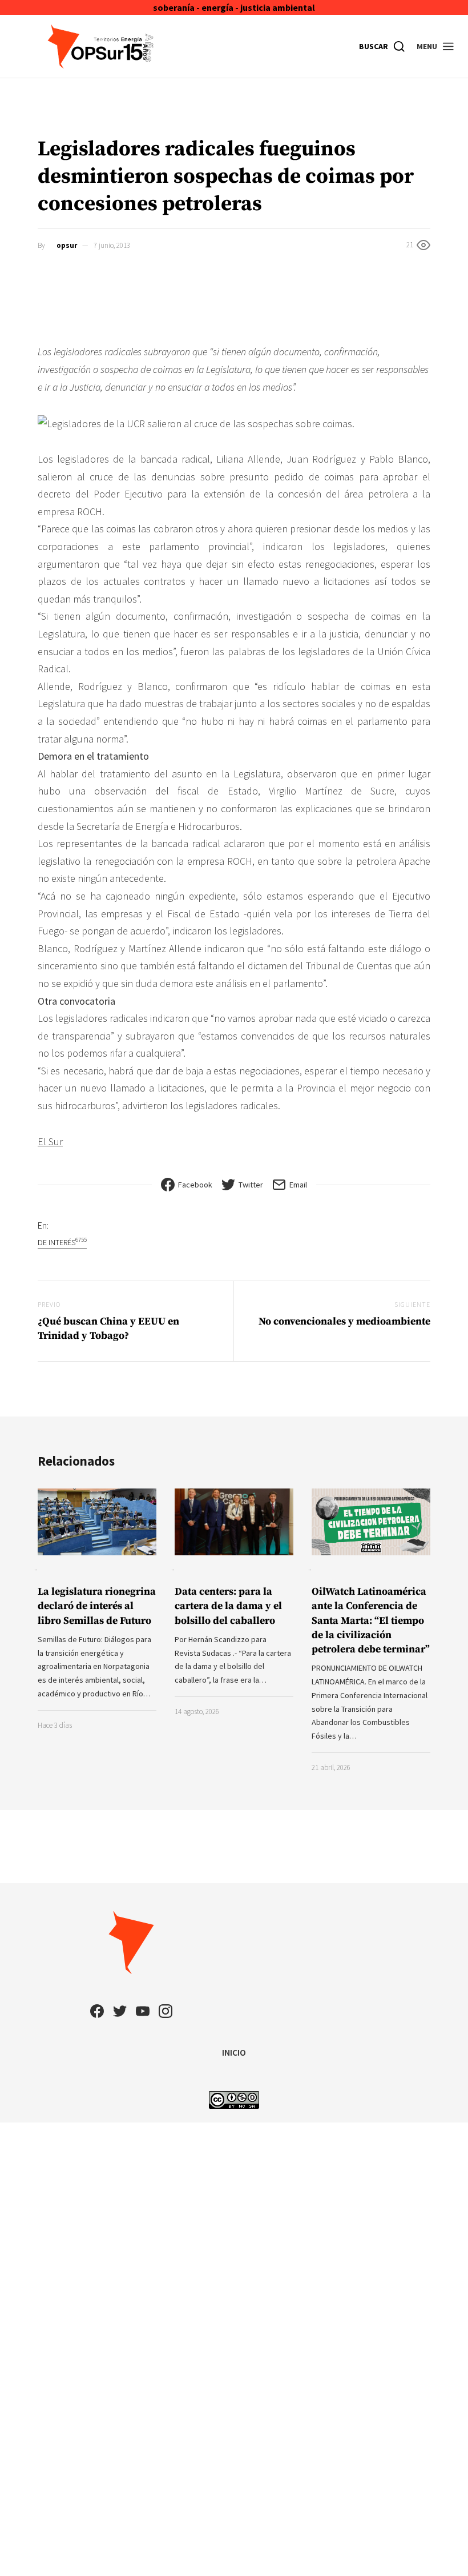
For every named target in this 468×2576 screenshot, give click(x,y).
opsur (67, 245)
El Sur (50, 1141)
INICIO (234, 2052)
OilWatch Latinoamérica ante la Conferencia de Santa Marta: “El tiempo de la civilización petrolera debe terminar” (371, 1620)
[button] (436, 46)
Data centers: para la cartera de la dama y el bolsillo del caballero (228, 1606)
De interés (62, 1242)
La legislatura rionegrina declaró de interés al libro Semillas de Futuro (97, 1606)
